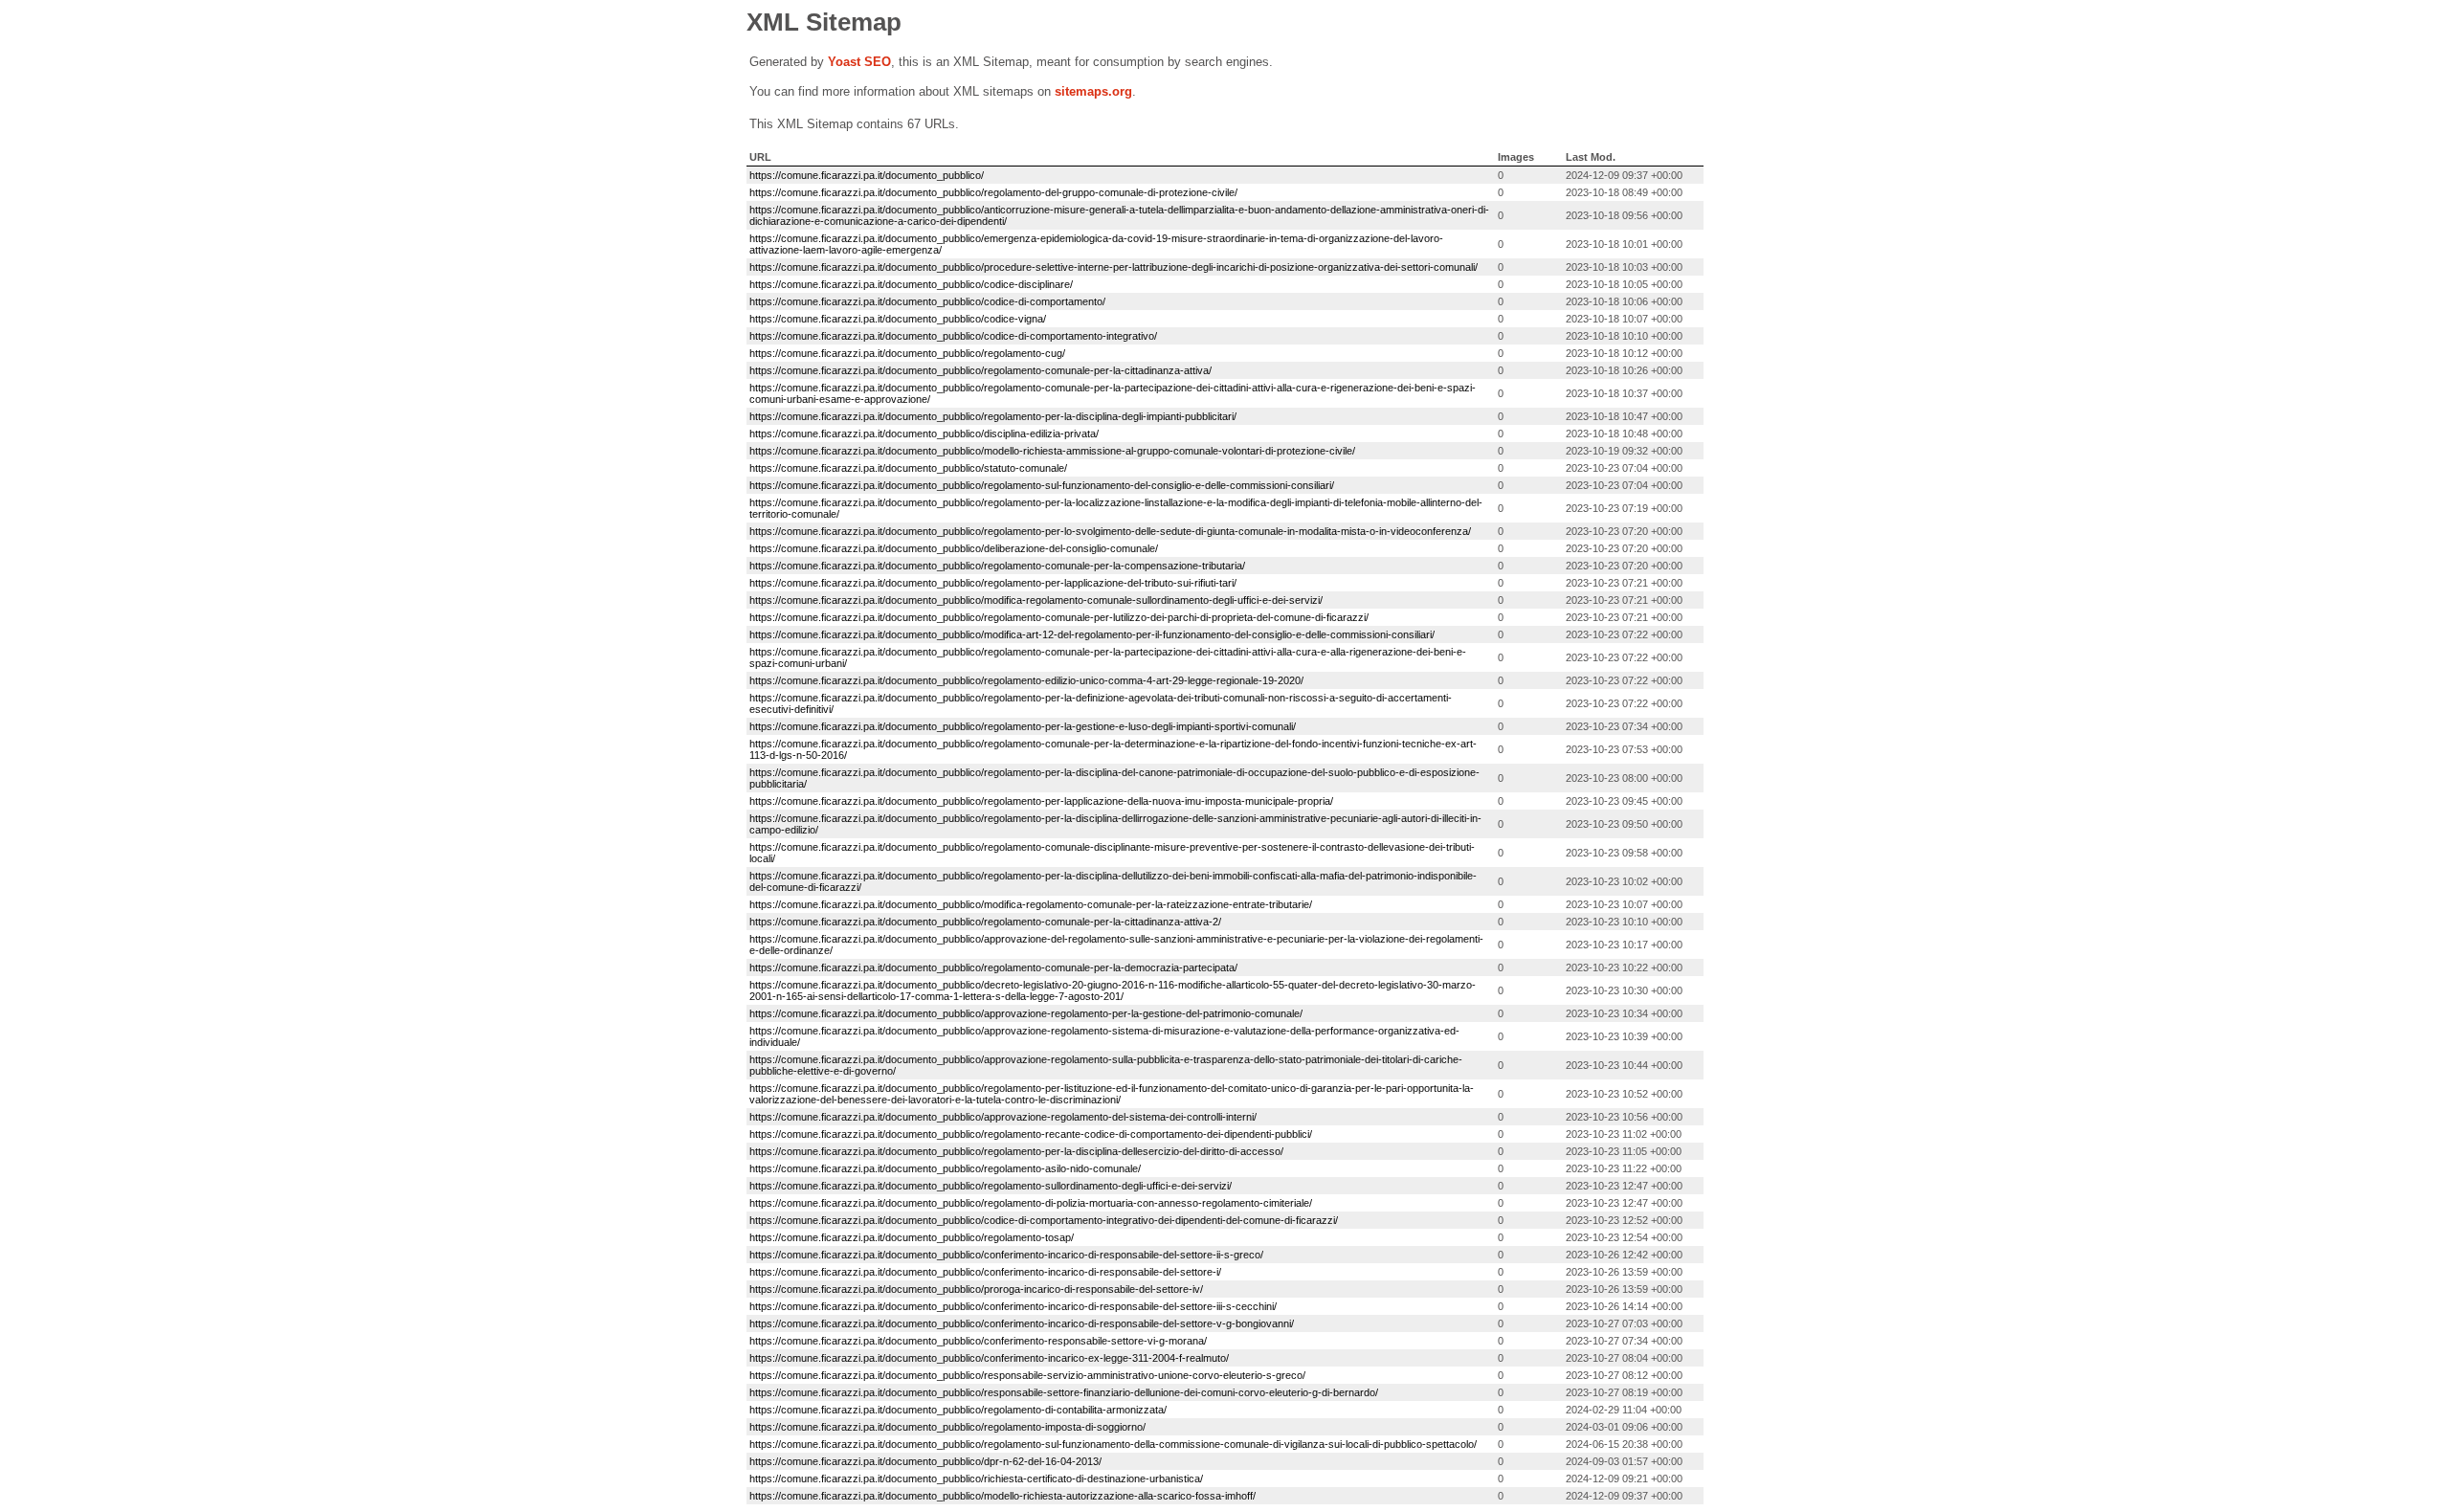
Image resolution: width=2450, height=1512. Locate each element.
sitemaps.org (1093, 91)
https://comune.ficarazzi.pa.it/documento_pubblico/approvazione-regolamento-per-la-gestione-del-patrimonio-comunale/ (1026, 1013)
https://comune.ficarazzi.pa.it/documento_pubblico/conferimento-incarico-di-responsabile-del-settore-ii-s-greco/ (1006, 1255)
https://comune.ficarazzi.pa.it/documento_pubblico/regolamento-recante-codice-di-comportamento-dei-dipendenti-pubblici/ (1031, 1134)
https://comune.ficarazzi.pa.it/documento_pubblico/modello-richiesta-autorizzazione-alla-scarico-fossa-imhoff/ (1002, 1496)
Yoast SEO (859, 62)
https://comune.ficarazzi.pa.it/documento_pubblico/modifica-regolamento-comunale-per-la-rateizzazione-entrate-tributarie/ (1031, 904)
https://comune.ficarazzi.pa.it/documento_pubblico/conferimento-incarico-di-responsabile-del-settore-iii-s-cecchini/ (1013, 1306)
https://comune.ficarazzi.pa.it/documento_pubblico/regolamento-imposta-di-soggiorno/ (947, 1427)
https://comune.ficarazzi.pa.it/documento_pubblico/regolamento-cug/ (907, 353)
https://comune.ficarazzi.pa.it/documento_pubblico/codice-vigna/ (898, 319)
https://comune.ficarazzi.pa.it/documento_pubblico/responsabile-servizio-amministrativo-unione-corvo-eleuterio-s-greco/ (1027, 1375)
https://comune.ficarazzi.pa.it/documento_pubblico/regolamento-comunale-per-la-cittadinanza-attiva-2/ (985, 922)
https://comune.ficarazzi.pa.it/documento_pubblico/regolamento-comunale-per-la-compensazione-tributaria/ (997, 566)
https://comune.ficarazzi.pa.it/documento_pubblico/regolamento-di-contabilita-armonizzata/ (958, 1410)
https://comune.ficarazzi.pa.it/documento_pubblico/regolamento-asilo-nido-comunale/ (945, 1168)
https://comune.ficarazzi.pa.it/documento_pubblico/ (867, 175)
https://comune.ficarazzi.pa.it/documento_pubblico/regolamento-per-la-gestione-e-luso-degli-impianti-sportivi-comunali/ (1023, 726)
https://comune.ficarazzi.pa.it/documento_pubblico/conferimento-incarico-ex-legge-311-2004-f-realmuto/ (989, 1358)
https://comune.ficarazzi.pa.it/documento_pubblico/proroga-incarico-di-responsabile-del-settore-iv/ (976, 1289)
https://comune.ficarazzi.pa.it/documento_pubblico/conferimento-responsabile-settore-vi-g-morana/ (978, 1341)
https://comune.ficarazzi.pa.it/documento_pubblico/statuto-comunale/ (908, 468)
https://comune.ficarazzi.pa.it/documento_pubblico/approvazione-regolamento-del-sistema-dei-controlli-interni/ (1003, 1117)
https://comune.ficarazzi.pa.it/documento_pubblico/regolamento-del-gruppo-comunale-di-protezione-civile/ (993, 192)
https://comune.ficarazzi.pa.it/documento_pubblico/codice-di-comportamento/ (927, 301)
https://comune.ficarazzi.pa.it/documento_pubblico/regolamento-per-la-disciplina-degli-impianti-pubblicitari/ (993, 416)
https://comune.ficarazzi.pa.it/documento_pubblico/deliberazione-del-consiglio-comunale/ (954, 548)
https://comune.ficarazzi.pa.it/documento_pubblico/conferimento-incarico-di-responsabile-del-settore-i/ (985, 1272)
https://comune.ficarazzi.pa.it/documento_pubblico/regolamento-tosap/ (912, 1237)
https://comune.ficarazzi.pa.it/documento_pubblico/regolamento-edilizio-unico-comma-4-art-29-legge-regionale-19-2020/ (1026, 680)
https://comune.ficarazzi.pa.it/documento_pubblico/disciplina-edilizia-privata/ (924, 434)
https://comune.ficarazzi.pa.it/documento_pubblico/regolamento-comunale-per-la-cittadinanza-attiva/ (980, 370)
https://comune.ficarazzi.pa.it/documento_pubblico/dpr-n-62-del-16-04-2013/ (925, 1461)
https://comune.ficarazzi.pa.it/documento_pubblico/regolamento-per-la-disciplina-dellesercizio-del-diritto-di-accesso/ (1016, 1151)
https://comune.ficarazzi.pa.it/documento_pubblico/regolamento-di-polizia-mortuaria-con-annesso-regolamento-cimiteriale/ (1031, 1203)
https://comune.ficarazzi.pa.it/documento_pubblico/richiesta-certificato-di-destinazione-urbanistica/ (976, 1479)
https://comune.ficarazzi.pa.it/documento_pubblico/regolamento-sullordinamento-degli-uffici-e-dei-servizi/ (991, 1186)
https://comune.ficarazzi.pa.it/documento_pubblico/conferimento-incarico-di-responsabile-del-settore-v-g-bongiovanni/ (1022, 1323)
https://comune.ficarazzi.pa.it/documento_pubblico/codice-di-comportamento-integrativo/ (953, 336)
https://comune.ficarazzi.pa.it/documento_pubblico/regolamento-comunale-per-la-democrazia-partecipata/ (993, 967)
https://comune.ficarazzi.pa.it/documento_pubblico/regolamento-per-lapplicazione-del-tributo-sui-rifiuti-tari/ (993, 583)
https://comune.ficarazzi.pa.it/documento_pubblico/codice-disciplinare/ (911, 284)
